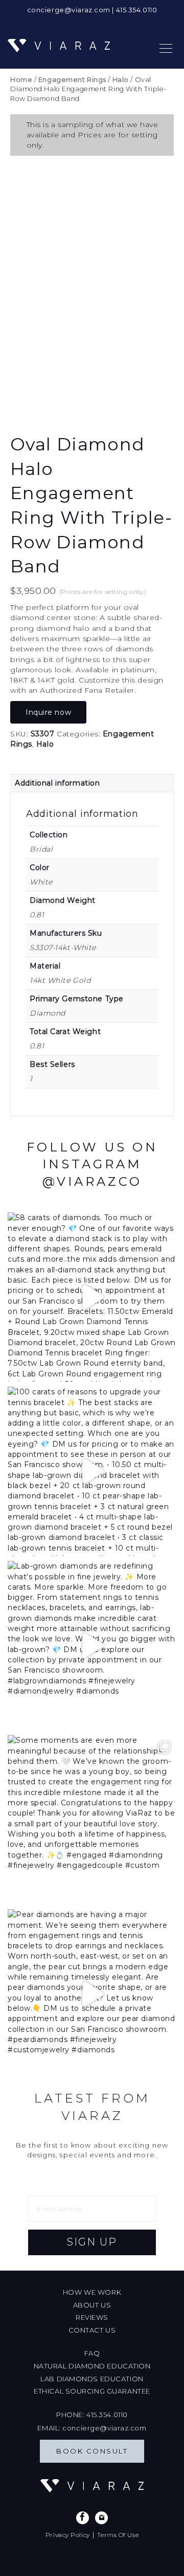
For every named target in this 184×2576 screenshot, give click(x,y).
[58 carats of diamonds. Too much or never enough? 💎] (92, 1297)
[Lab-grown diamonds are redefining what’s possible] (92, 1645)
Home (21, 80)
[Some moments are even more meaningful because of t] (92, 1820)
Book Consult (92, 2451)
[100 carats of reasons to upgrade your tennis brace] (92, 1471)
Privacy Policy (68, 2535)
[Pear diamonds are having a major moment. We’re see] (92, 1994)
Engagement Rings (72, 80)
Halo (121, 80)
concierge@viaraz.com (69, 10)
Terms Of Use (118, 2535)
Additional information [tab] (57, 783)
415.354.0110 (137, 10)
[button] (92, 2242)
